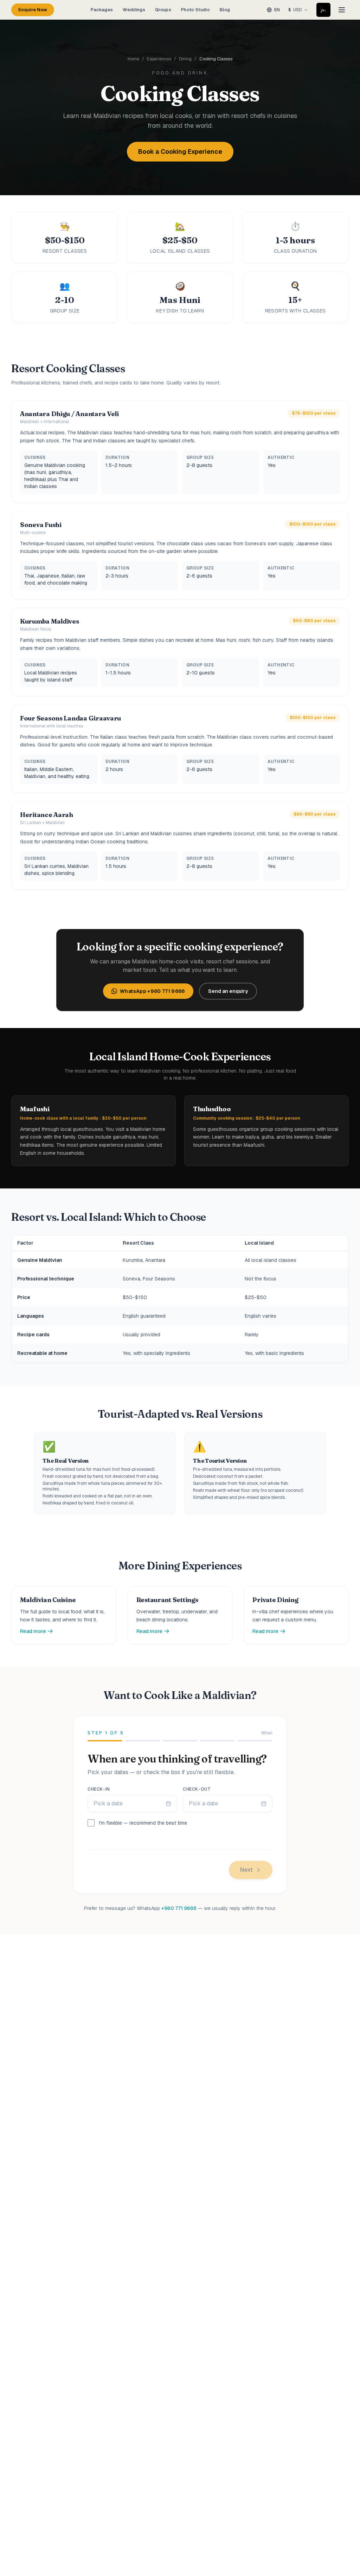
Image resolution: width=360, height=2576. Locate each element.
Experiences (159, 59)
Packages (102, 10)
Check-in (99, 1789)
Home (133, 59)
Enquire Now (33, 10)
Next (246, 1870)
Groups (163, 10)
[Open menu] (342, 10)
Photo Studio (195, 10)
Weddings (134, 10)
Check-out (197, 1789)
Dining (185, 59)
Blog (225, 10)
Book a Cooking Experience (180, 151)
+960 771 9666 (179, 1908)
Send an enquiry (228, 991)
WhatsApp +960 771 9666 (152, 991)
